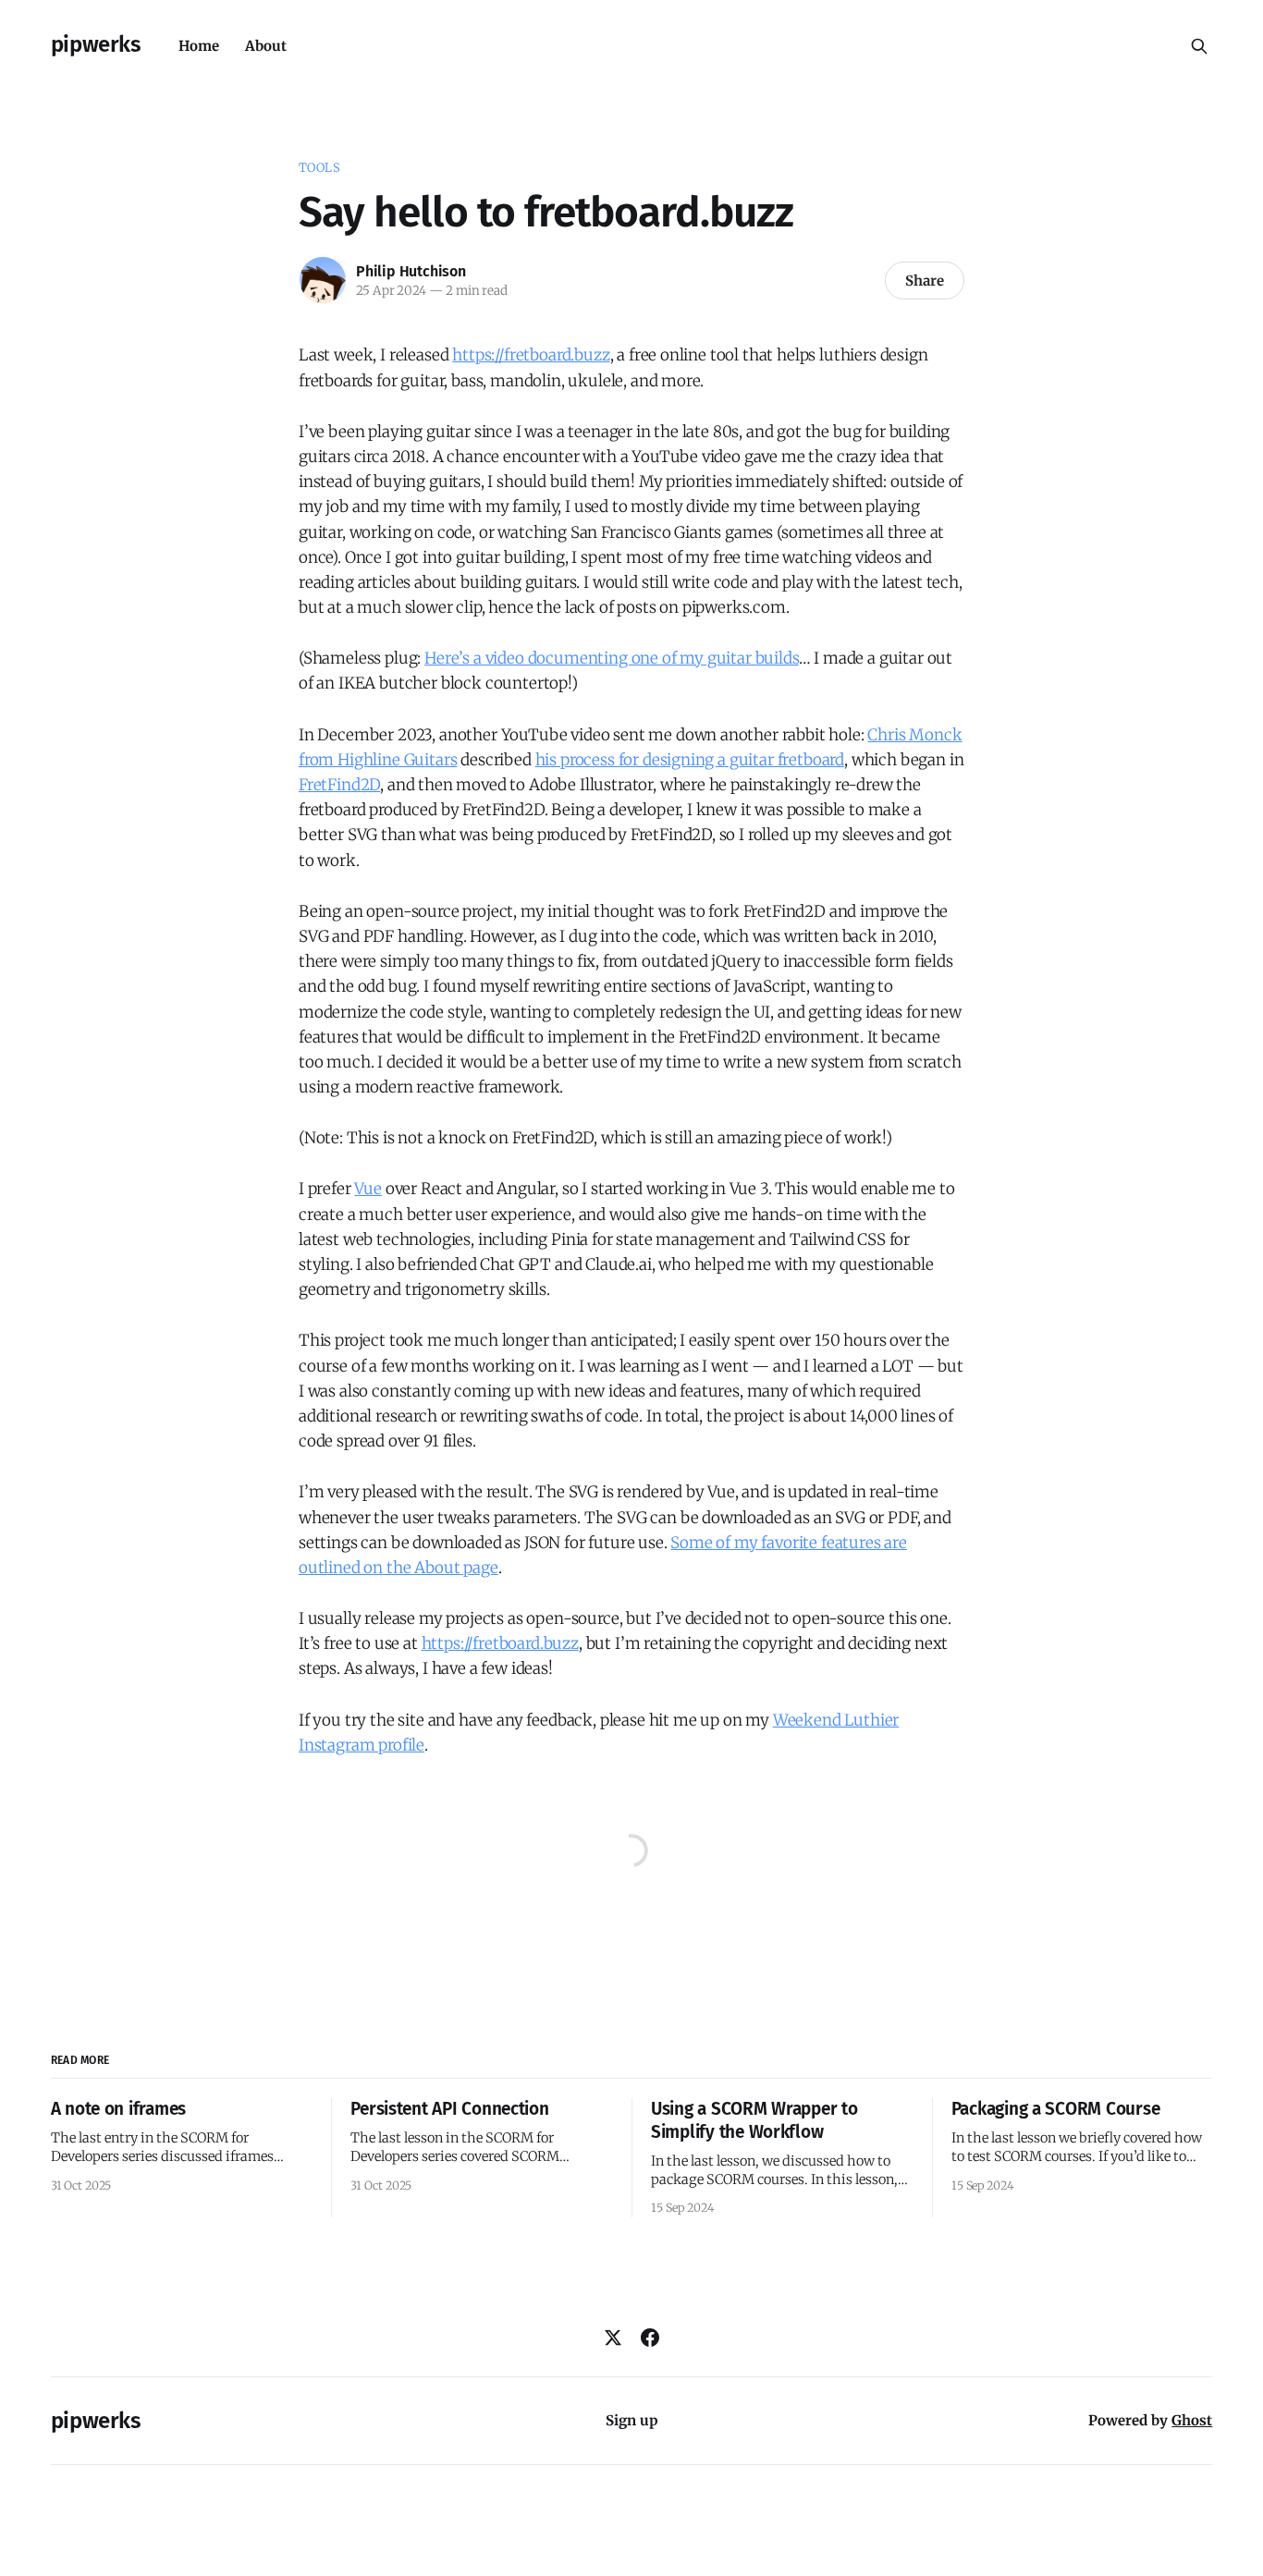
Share (925, 281)
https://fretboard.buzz (531, 355)
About (266, 46)
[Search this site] (1199, 46)
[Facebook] (650, 2338)
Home (199, 46)
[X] (613, 2338)
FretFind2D (339, 785)
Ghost (1192, 2420)
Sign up (632, 2420)
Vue (368, 1189)
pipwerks (96, 44)
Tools (319, 168)
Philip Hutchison (411, 271)
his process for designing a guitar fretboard (690, 760)
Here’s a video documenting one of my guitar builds (612, 658)
